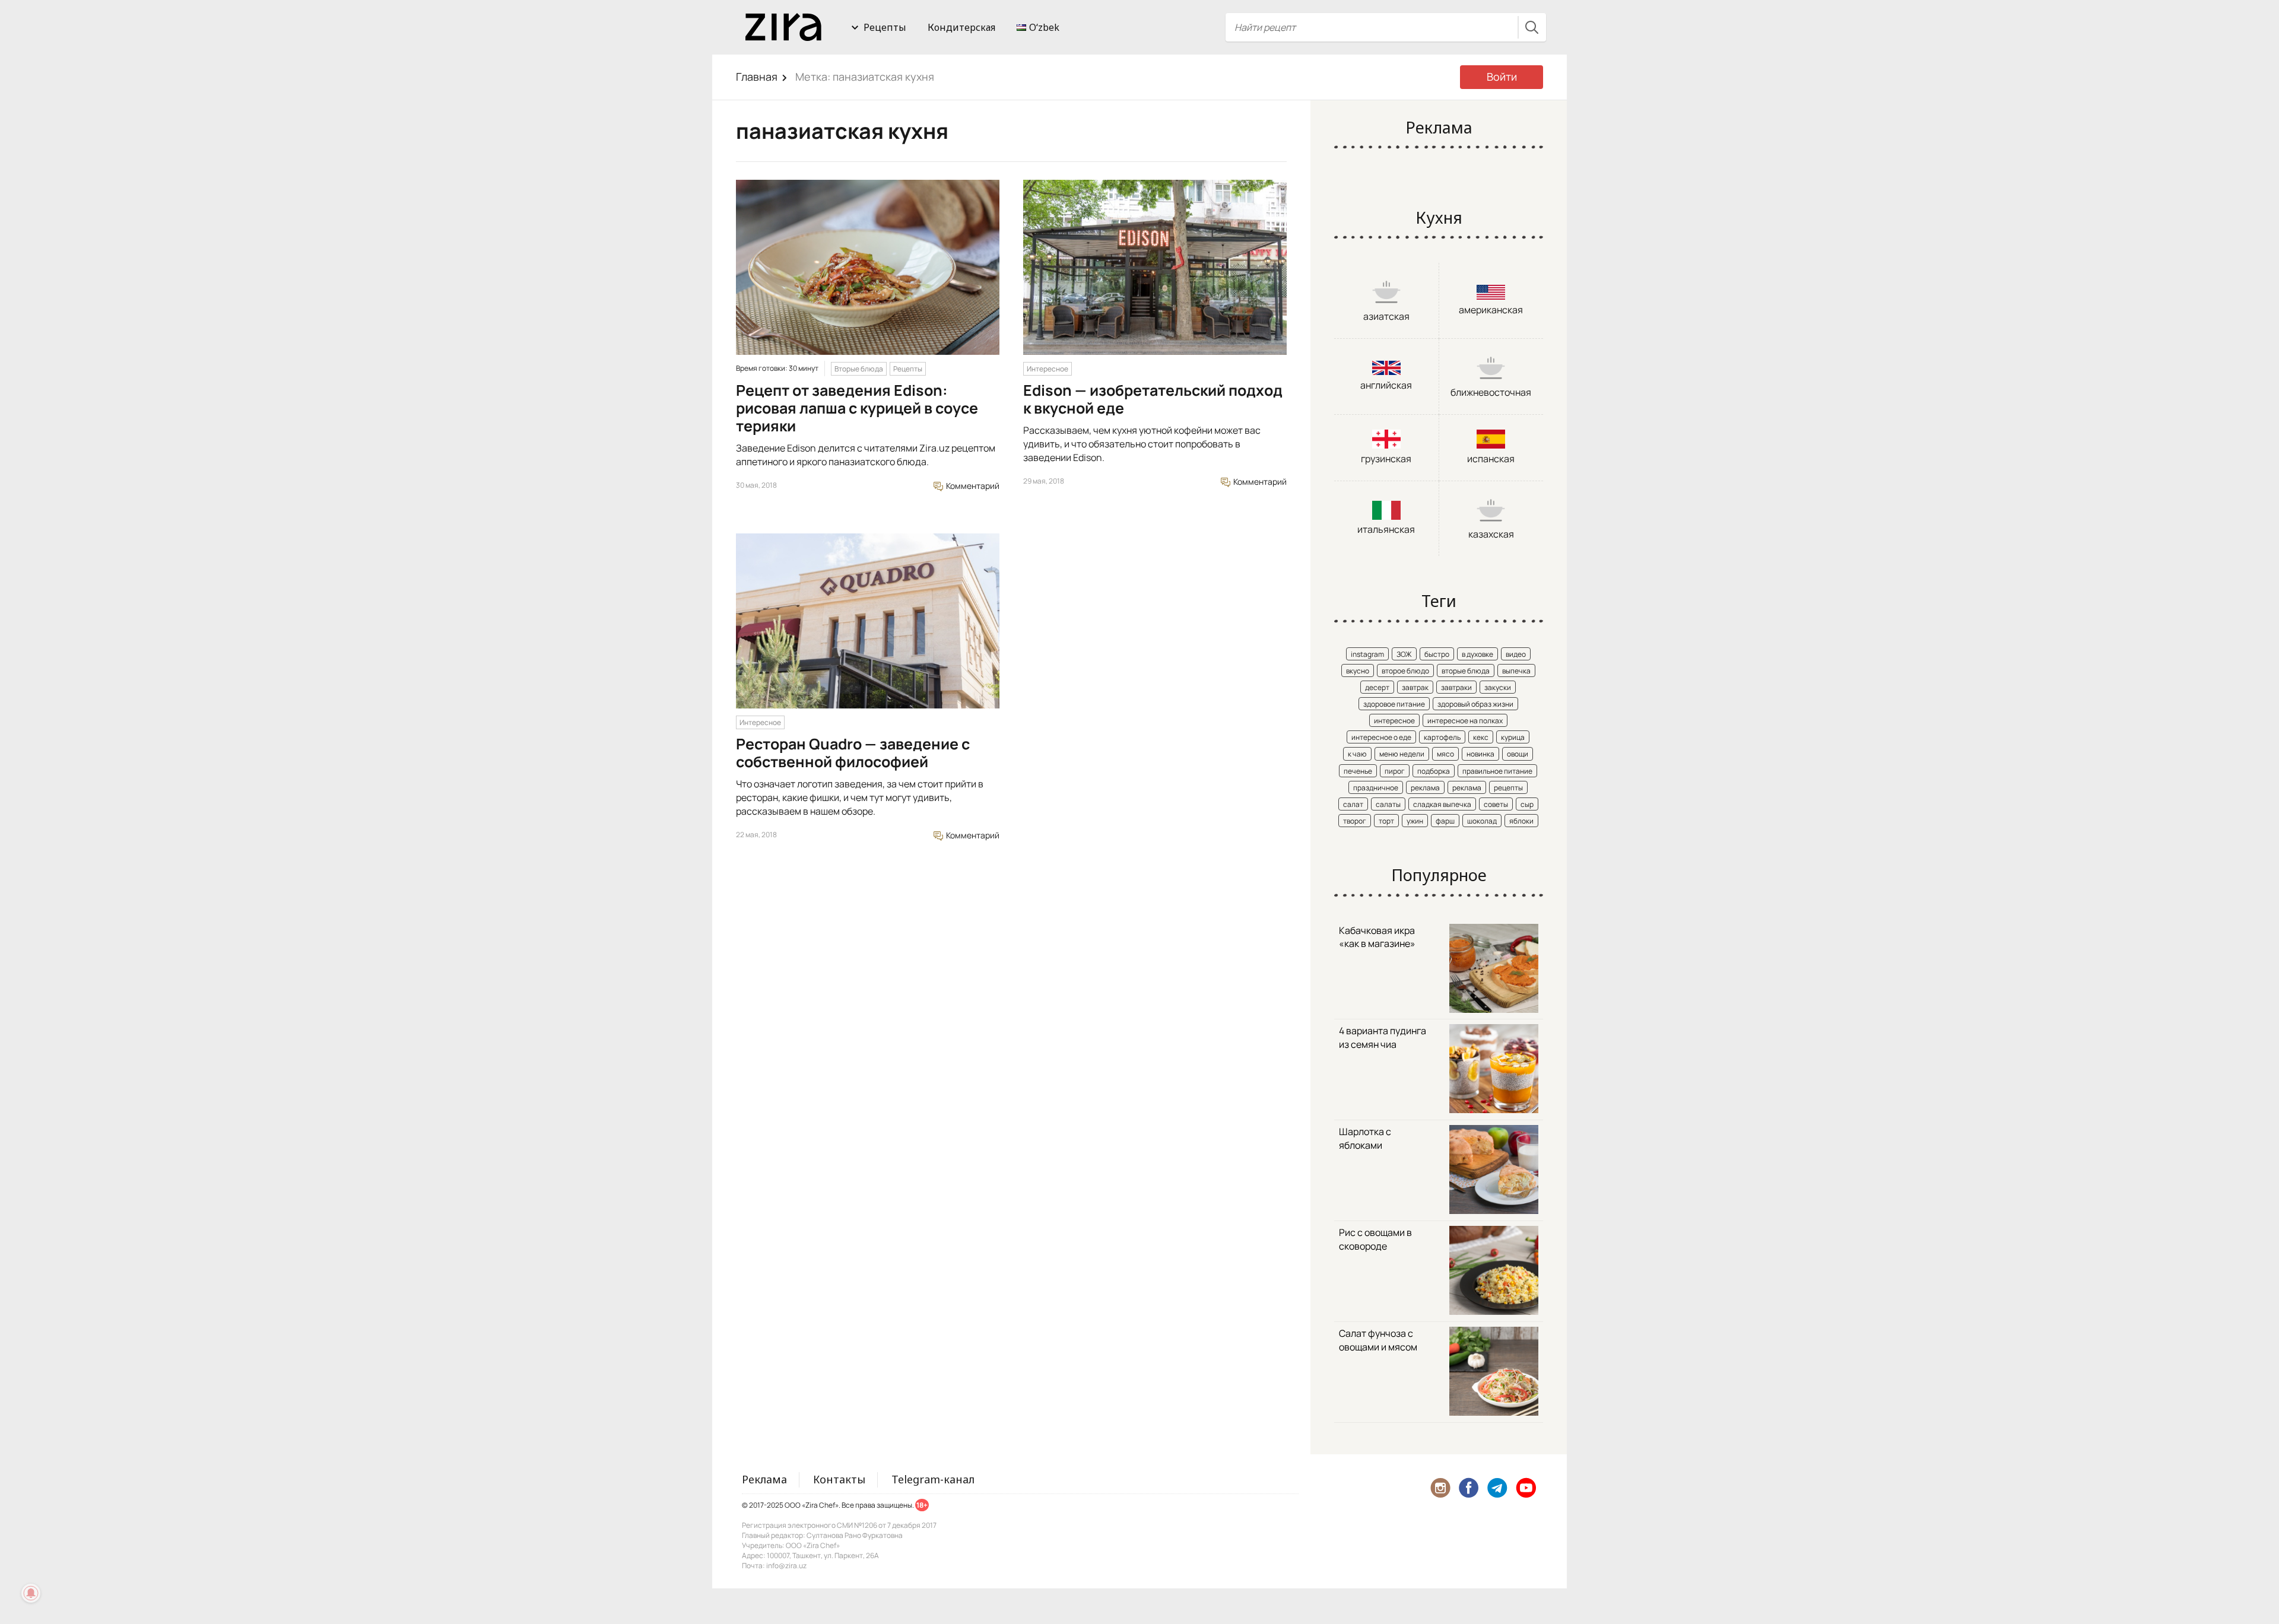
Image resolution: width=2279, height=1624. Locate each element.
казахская (1491, 534)
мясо (1445, 754)
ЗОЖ (1404, 654)
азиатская (1386, 316)
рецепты (1508, 788)
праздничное (1376, 788)
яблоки (1521, 821)
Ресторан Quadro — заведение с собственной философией (853, 753)
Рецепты (885, 27)
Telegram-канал (933, 1479)
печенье (1358, 771)
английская (1386, 385)
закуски (1498, 687)
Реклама (764, 1479)
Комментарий (972, 486)
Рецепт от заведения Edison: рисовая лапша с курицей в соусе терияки (857, 408)
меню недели (1402, 754)
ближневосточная (1491, 392)
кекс (1481, 737)
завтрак (1415, 687)
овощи (1518, 754)
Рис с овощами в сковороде (1375, 1239)
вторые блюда (1466, 671)
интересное (1394, 721)
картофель (1442, 737)
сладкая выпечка (1442, 804)
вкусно (1358, 671)
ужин (1415, 821)
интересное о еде (1381, 737)
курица (1513, 737)
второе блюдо (1405, 671)
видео (1516, 654)
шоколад (1482, 821)
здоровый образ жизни (1475, 704)
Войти (1502, 77)
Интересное (1048, 369)
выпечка (1516, 671)
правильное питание (1497, 771)
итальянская (1386, 529)
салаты (1388, 804)
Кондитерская (961, 27)
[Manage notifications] (31, 1593)
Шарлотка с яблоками (1365, 1138)
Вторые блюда (859, 369)
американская (1491, 310)
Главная (757, 77)
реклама (1425, 788)
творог (1355, 821)
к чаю (1357, 754)
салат (1353, 804)
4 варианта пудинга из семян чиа (1383, 1037)
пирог (1395, 771)
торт (1386, 821)
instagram (1367, 654)
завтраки (1456, 687)
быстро (1437, 654)
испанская (1491, 459)
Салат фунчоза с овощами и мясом (1378, 1340)
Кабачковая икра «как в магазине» (1377, 937)
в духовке (1477, 654)
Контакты (839, 1479)
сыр (1527, 804)
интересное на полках (1465, 721)
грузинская (1386, 459)
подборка (1434, 771)
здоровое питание (1394, 704)
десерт (1377, 687)
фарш (1445, 821)
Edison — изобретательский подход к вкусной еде (1153, 399)
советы (1496, 804)
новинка (1480, 754)
